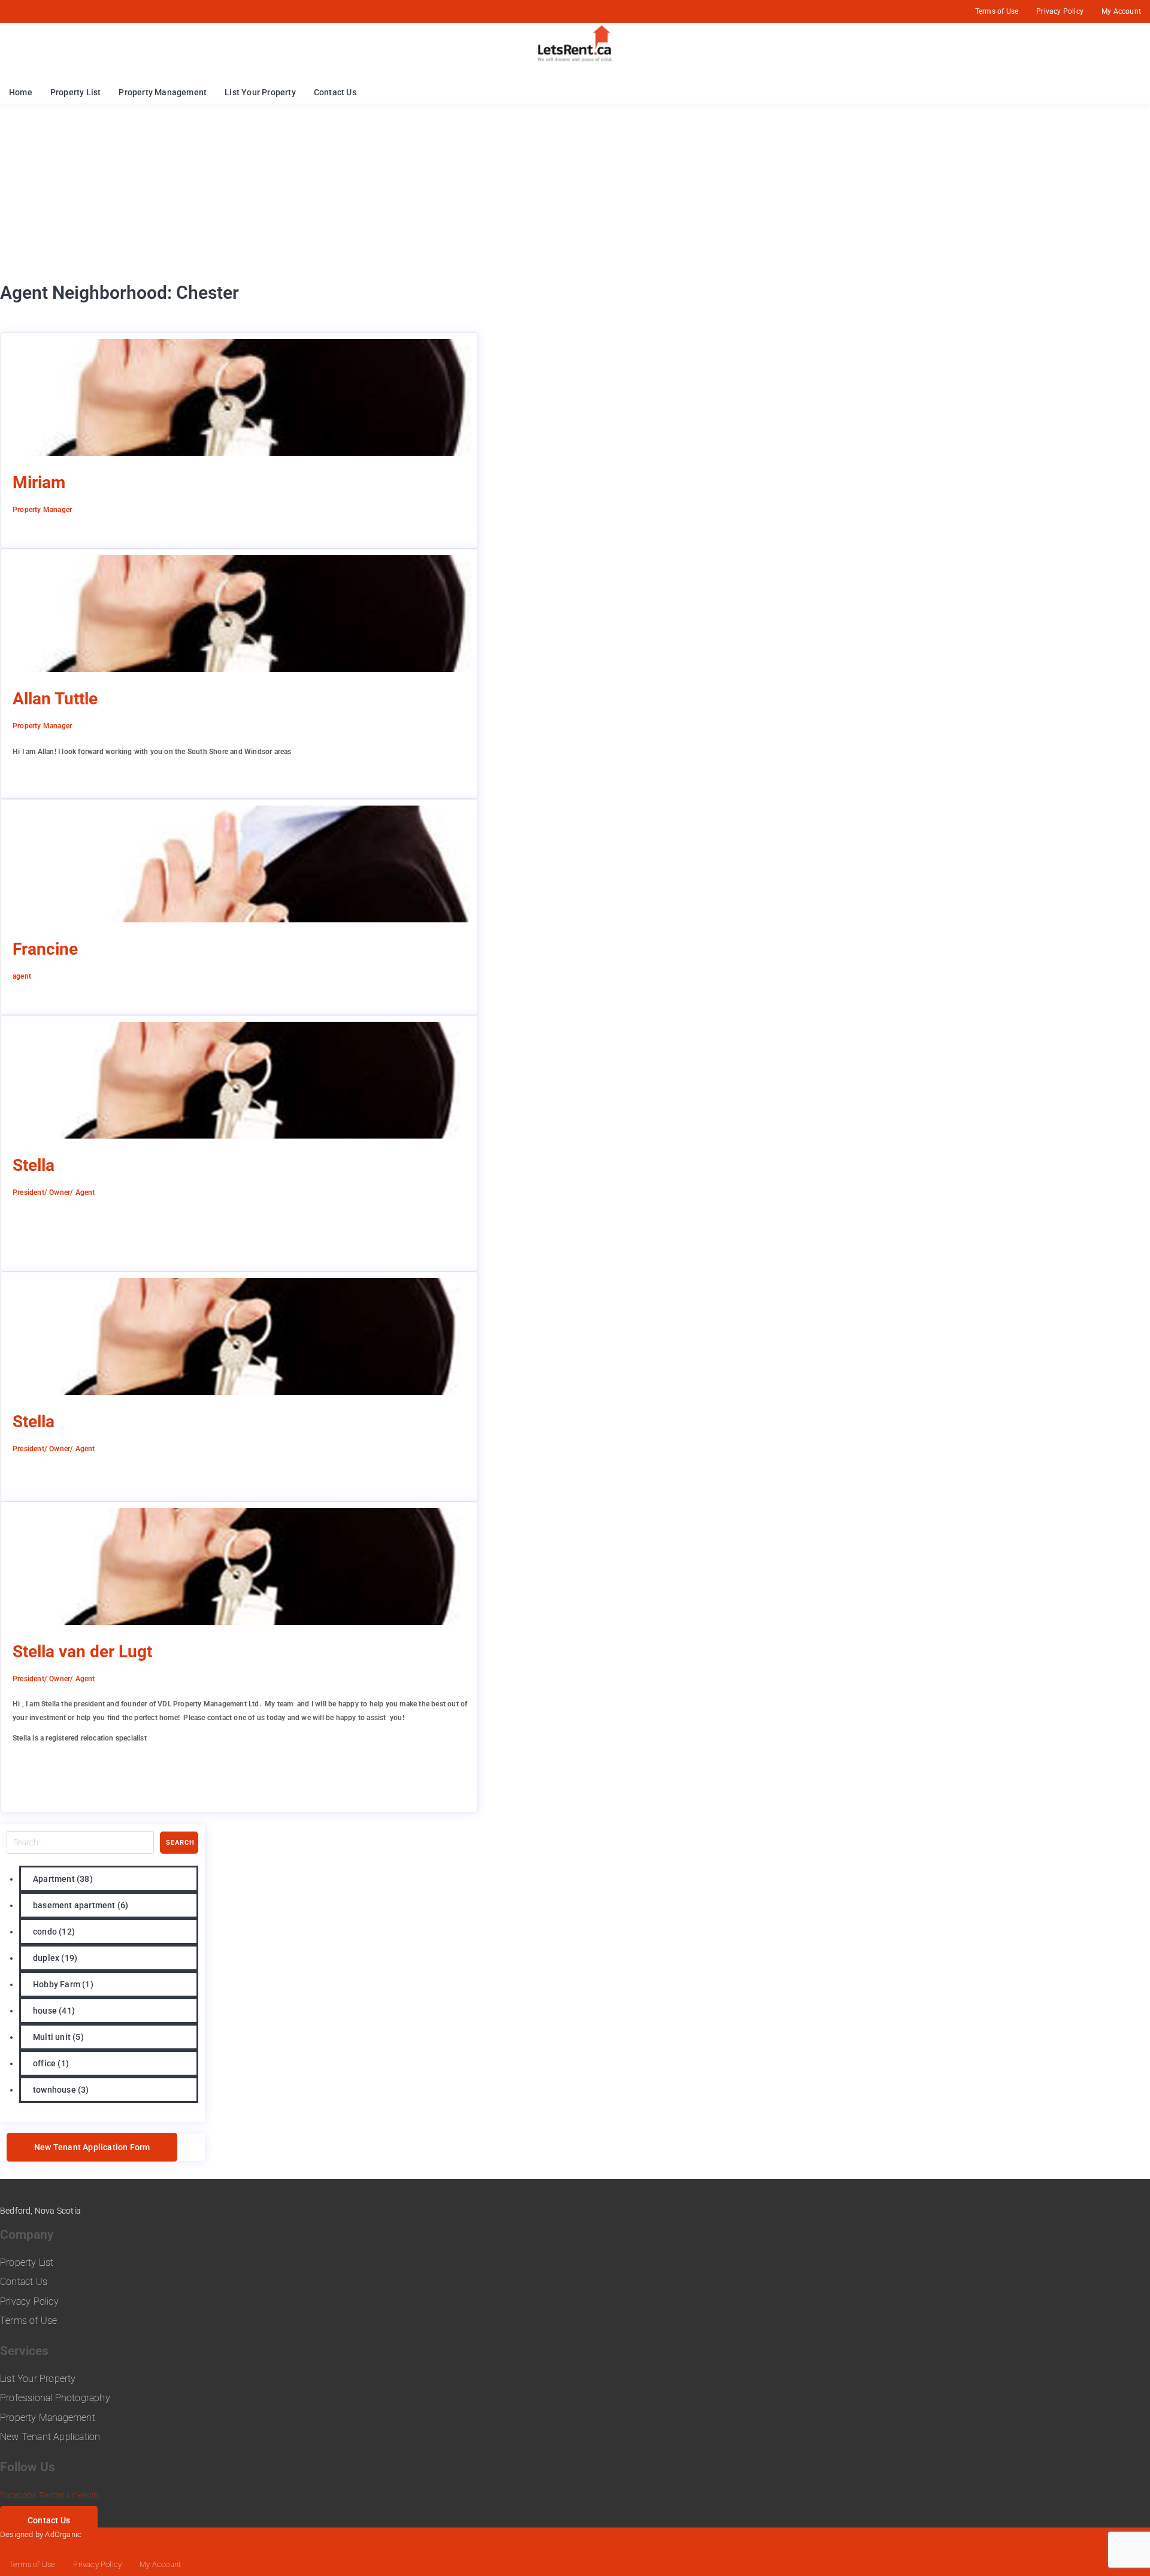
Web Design (105, 2534)
